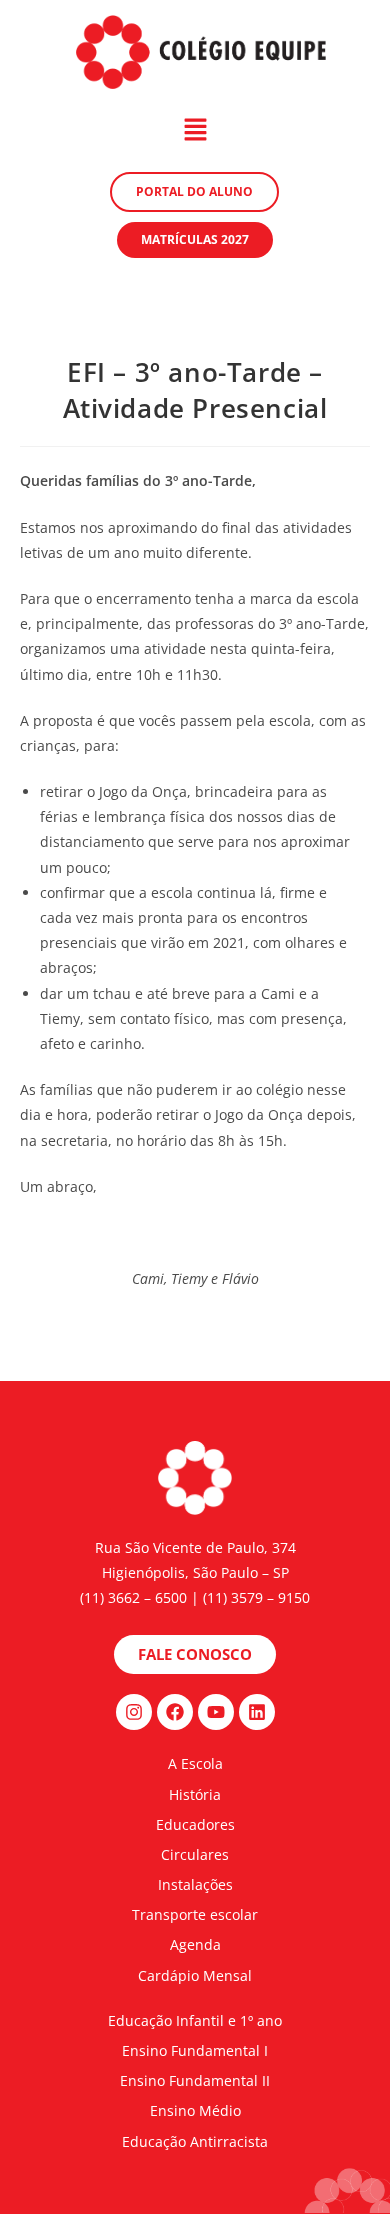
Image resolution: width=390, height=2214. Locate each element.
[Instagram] (134, 1712)
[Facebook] (175, 1712)
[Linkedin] (257, 1712)
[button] (195, 130)
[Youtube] (216, 1712)
